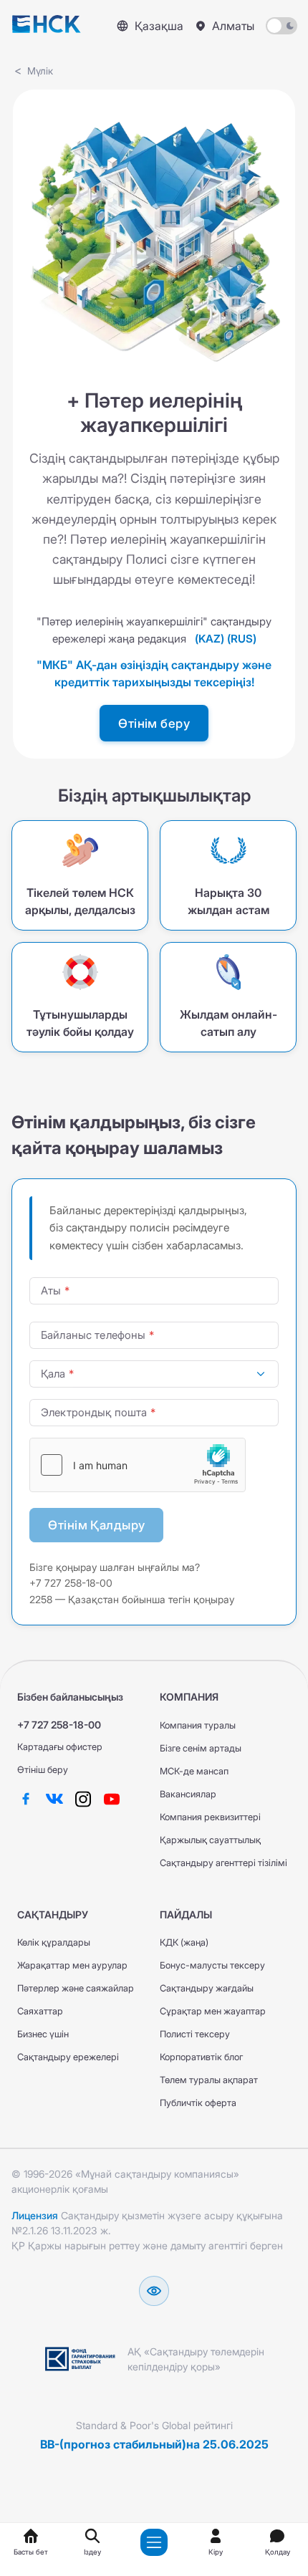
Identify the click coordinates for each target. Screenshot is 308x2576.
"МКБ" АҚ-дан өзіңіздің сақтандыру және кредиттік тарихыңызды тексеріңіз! (154, 673)
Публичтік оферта (198, 2103)
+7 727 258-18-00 (59, 1725)
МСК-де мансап (194, 1771)
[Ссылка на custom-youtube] (112, 1798)
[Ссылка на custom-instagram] (83, 1798)
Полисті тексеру (195, 2034)
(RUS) (242, 639)
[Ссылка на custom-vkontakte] (54, 1798)
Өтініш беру (43, 1770)
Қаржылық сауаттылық (210, 1840)
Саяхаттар (40, 2011)
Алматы (233, 26)
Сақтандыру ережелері (68, 2057)
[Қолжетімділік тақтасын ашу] (154, 2291)
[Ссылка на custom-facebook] (26, 1798)
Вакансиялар (188, 1794)
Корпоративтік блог (201, 2057)
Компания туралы (198, 1725)
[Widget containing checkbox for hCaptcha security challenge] (138, 1465)
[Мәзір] (154, 2542)
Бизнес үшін (43, 2034)
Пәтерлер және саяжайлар (76, 1988)
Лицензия (35, 2215)
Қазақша (159, 26)
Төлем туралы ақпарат (209, 2080)
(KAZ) (210, 639)
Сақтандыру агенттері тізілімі (223, 1863)
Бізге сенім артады (201, 1748)
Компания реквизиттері (210, 1817)
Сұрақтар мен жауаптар (213, 2011)
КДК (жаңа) (184, 1942)
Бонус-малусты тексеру (212, 1965)
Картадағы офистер (60, 1747)
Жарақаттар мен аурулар (72, 1965)
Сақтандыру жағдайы (207, 1988)
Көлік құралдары (54, 1942)
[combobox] (154, 1374)
